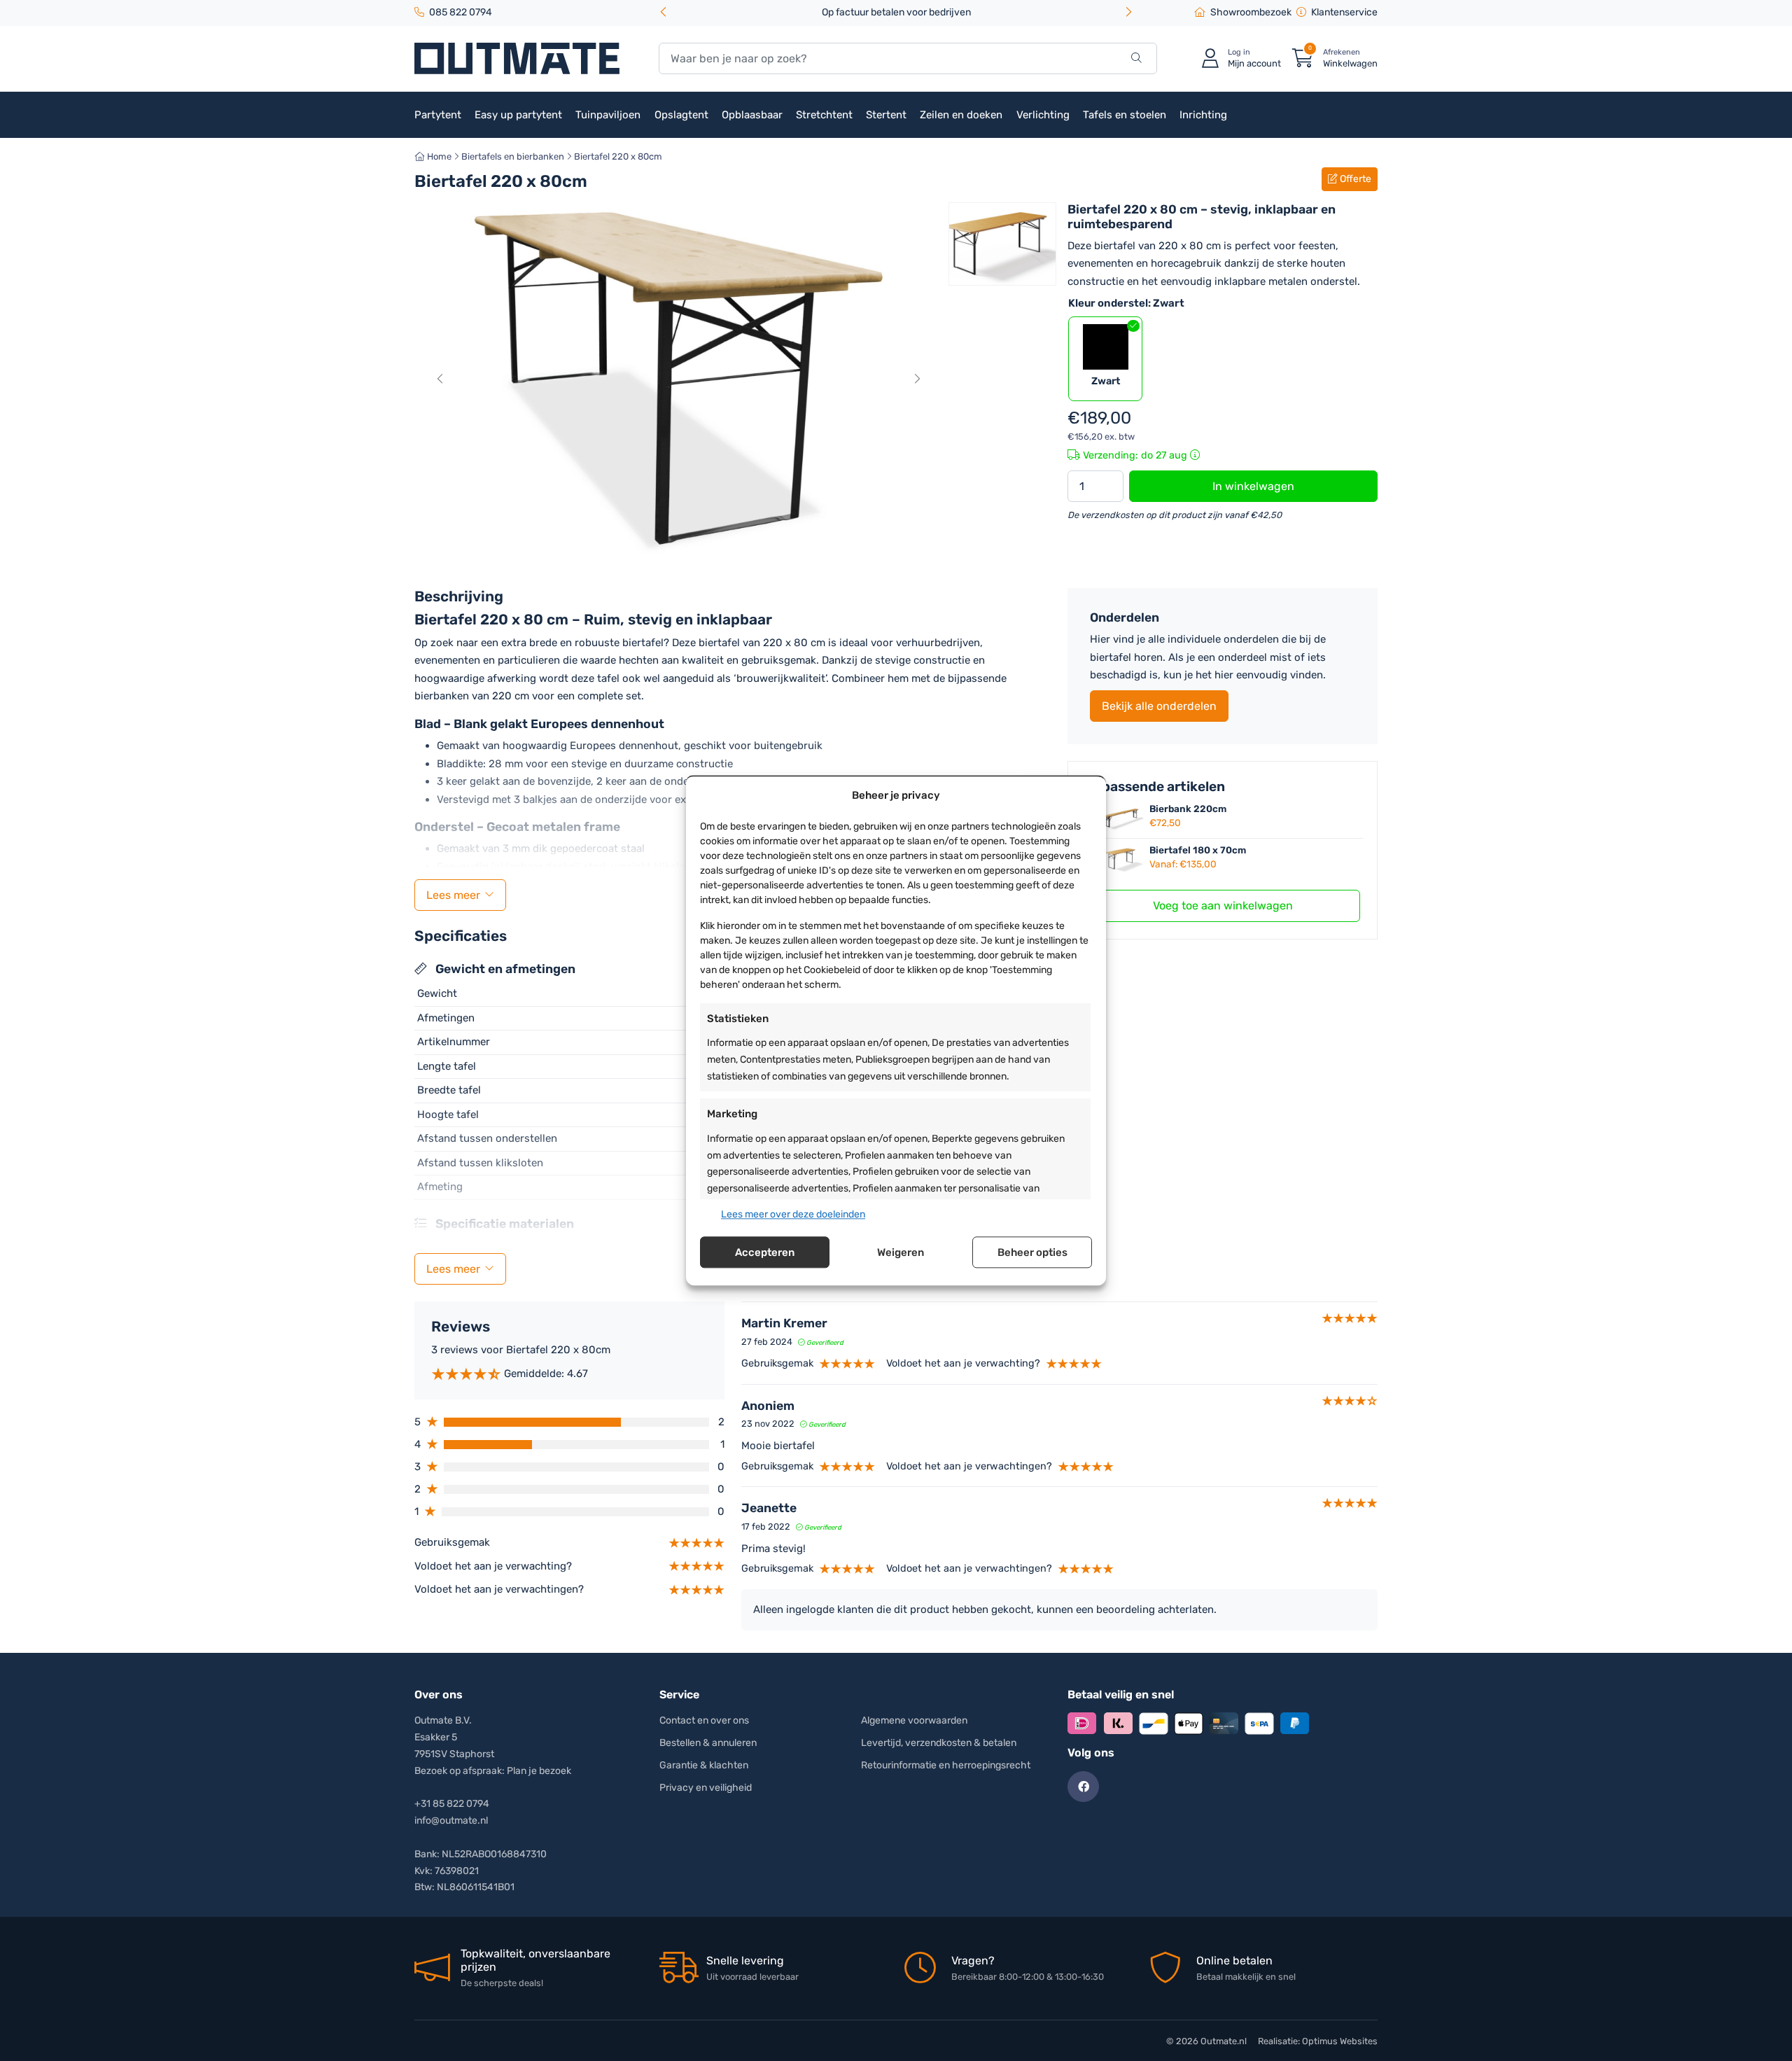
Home (438, 156)
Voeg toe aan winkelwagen (1223, 906)
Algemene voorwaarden (914, 1720)
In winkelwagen (1253, 486)
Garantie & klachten (704, 1765)
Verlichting (1043, 115)
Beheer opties (1032, 1252)
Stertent (886, 115)
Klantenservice (1344, 12)
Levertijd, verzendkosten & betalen (939, 1743)
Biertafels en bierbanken (513, 156)
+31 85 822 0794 (452, 1804)
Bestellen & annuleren (708, 1743)
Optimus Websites (1340, 2041)
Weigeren (901, 1252)
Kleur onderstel (1126, 303)
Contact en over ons (704, 1720)
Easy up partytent (518, 115)
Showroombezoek (1251, 12)
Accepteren (765, 1252)
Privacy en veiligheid (706, 1788)
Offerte (1354, 179)
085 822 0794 (461, 12)
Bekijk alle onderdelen (1159, 706)
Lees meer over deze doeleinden (793, 1214)
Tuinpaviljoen (608, 115)
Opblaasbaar (752, 115)
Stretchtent (824, 115)
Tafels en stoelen (1125, 115)
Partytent (438, 115)
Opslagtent (681, 115)
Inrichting (1203, 115)
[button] (1128, 13)
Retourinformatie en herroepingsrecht (946, 1765)
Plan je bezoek (539, 1771)
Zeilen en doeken (961, 115)
